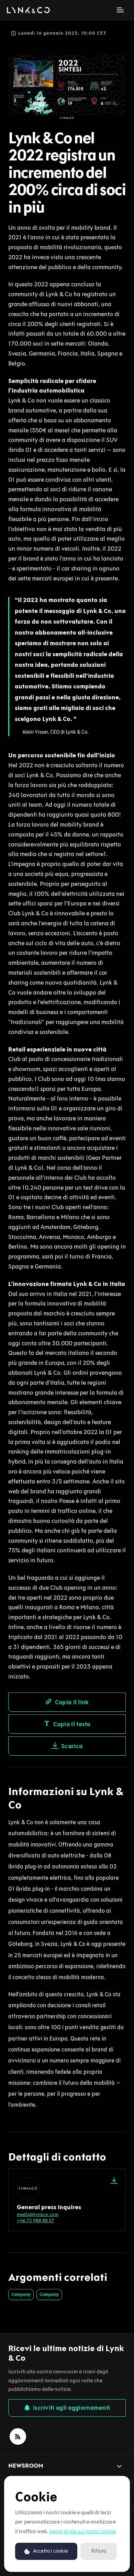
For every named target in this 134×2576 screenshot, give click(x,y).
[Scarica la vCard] (114, 2180)
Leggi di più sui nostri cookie (83, 2531)
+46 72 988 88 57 (36, 2221)
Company (21, 2294)
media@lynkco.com (38, 2214)
